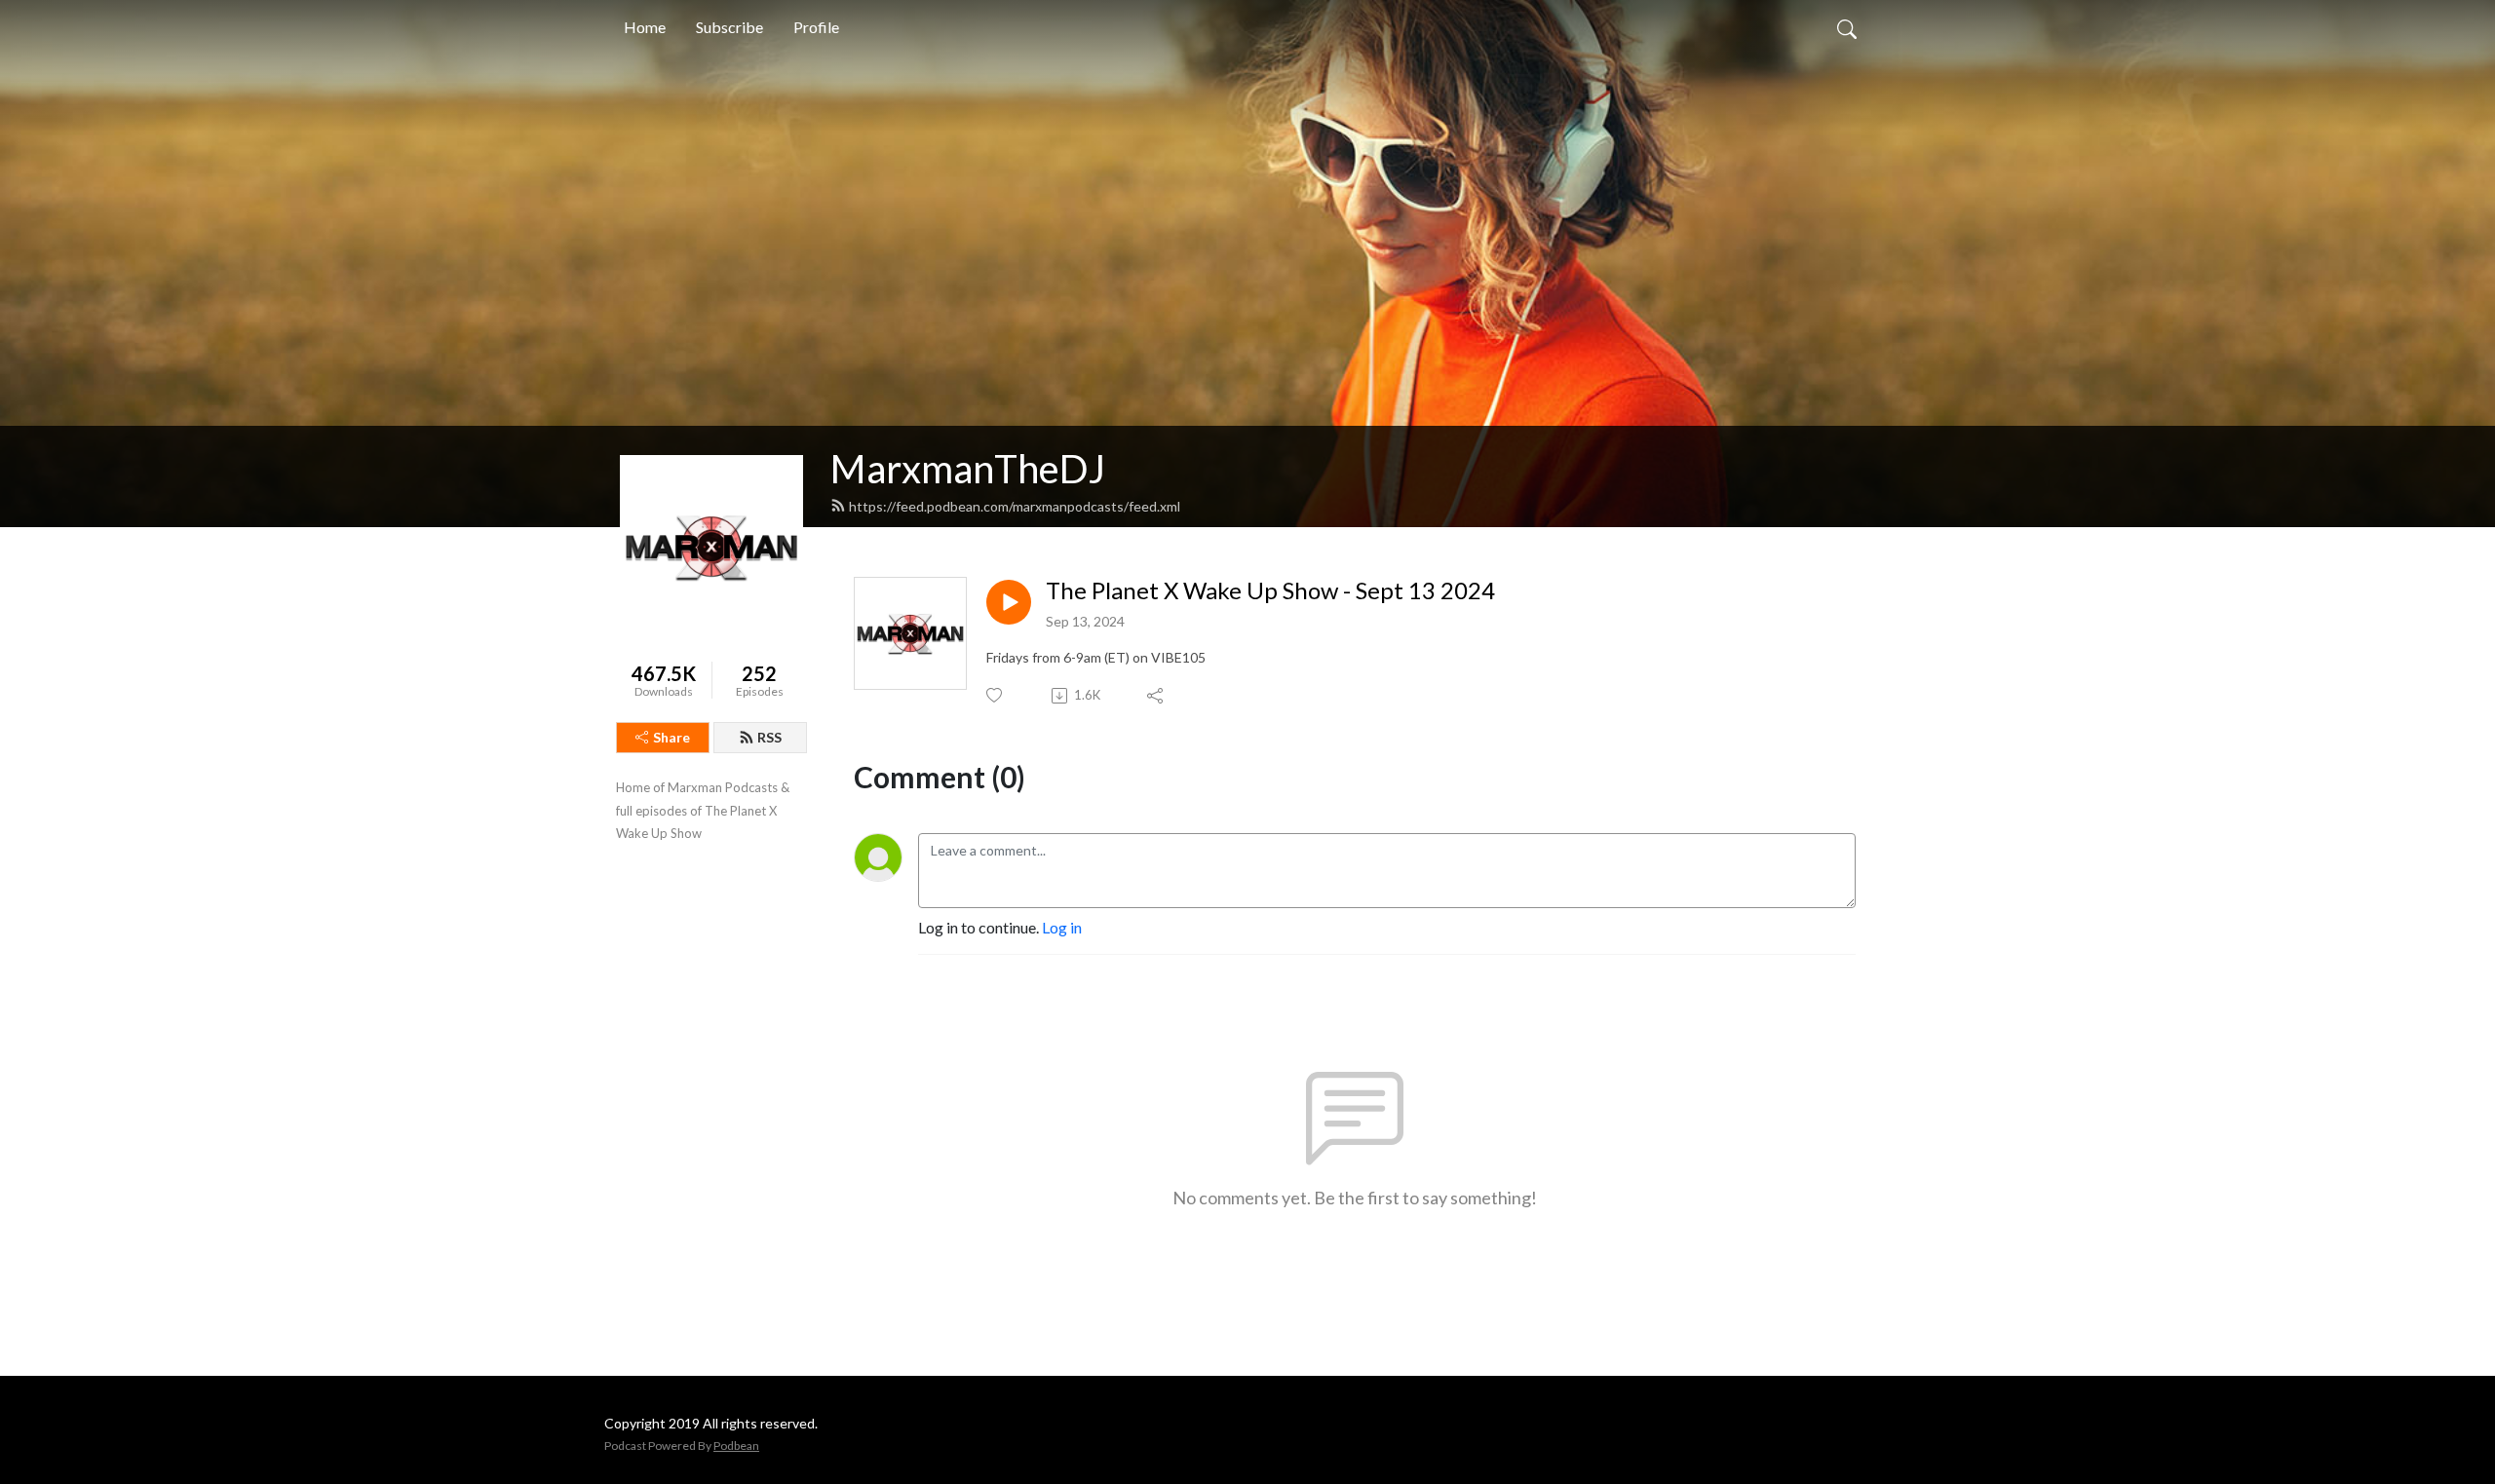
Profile (816, 27)
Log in (1062, 927)
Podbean (736, 1446)
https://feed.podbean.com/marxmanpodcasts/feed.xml (1015, 506)
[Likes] (996, 695)
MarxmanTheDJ (968, 469)
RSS (769, 737)
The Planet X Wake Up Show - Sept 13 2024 (1270, 590)
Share (672, 737)
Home (645, 27)
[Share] (1156, 696)
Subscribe (729, 27)
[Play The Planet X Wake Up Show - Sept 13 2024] (1009, 602)
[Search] (1847, 27)
